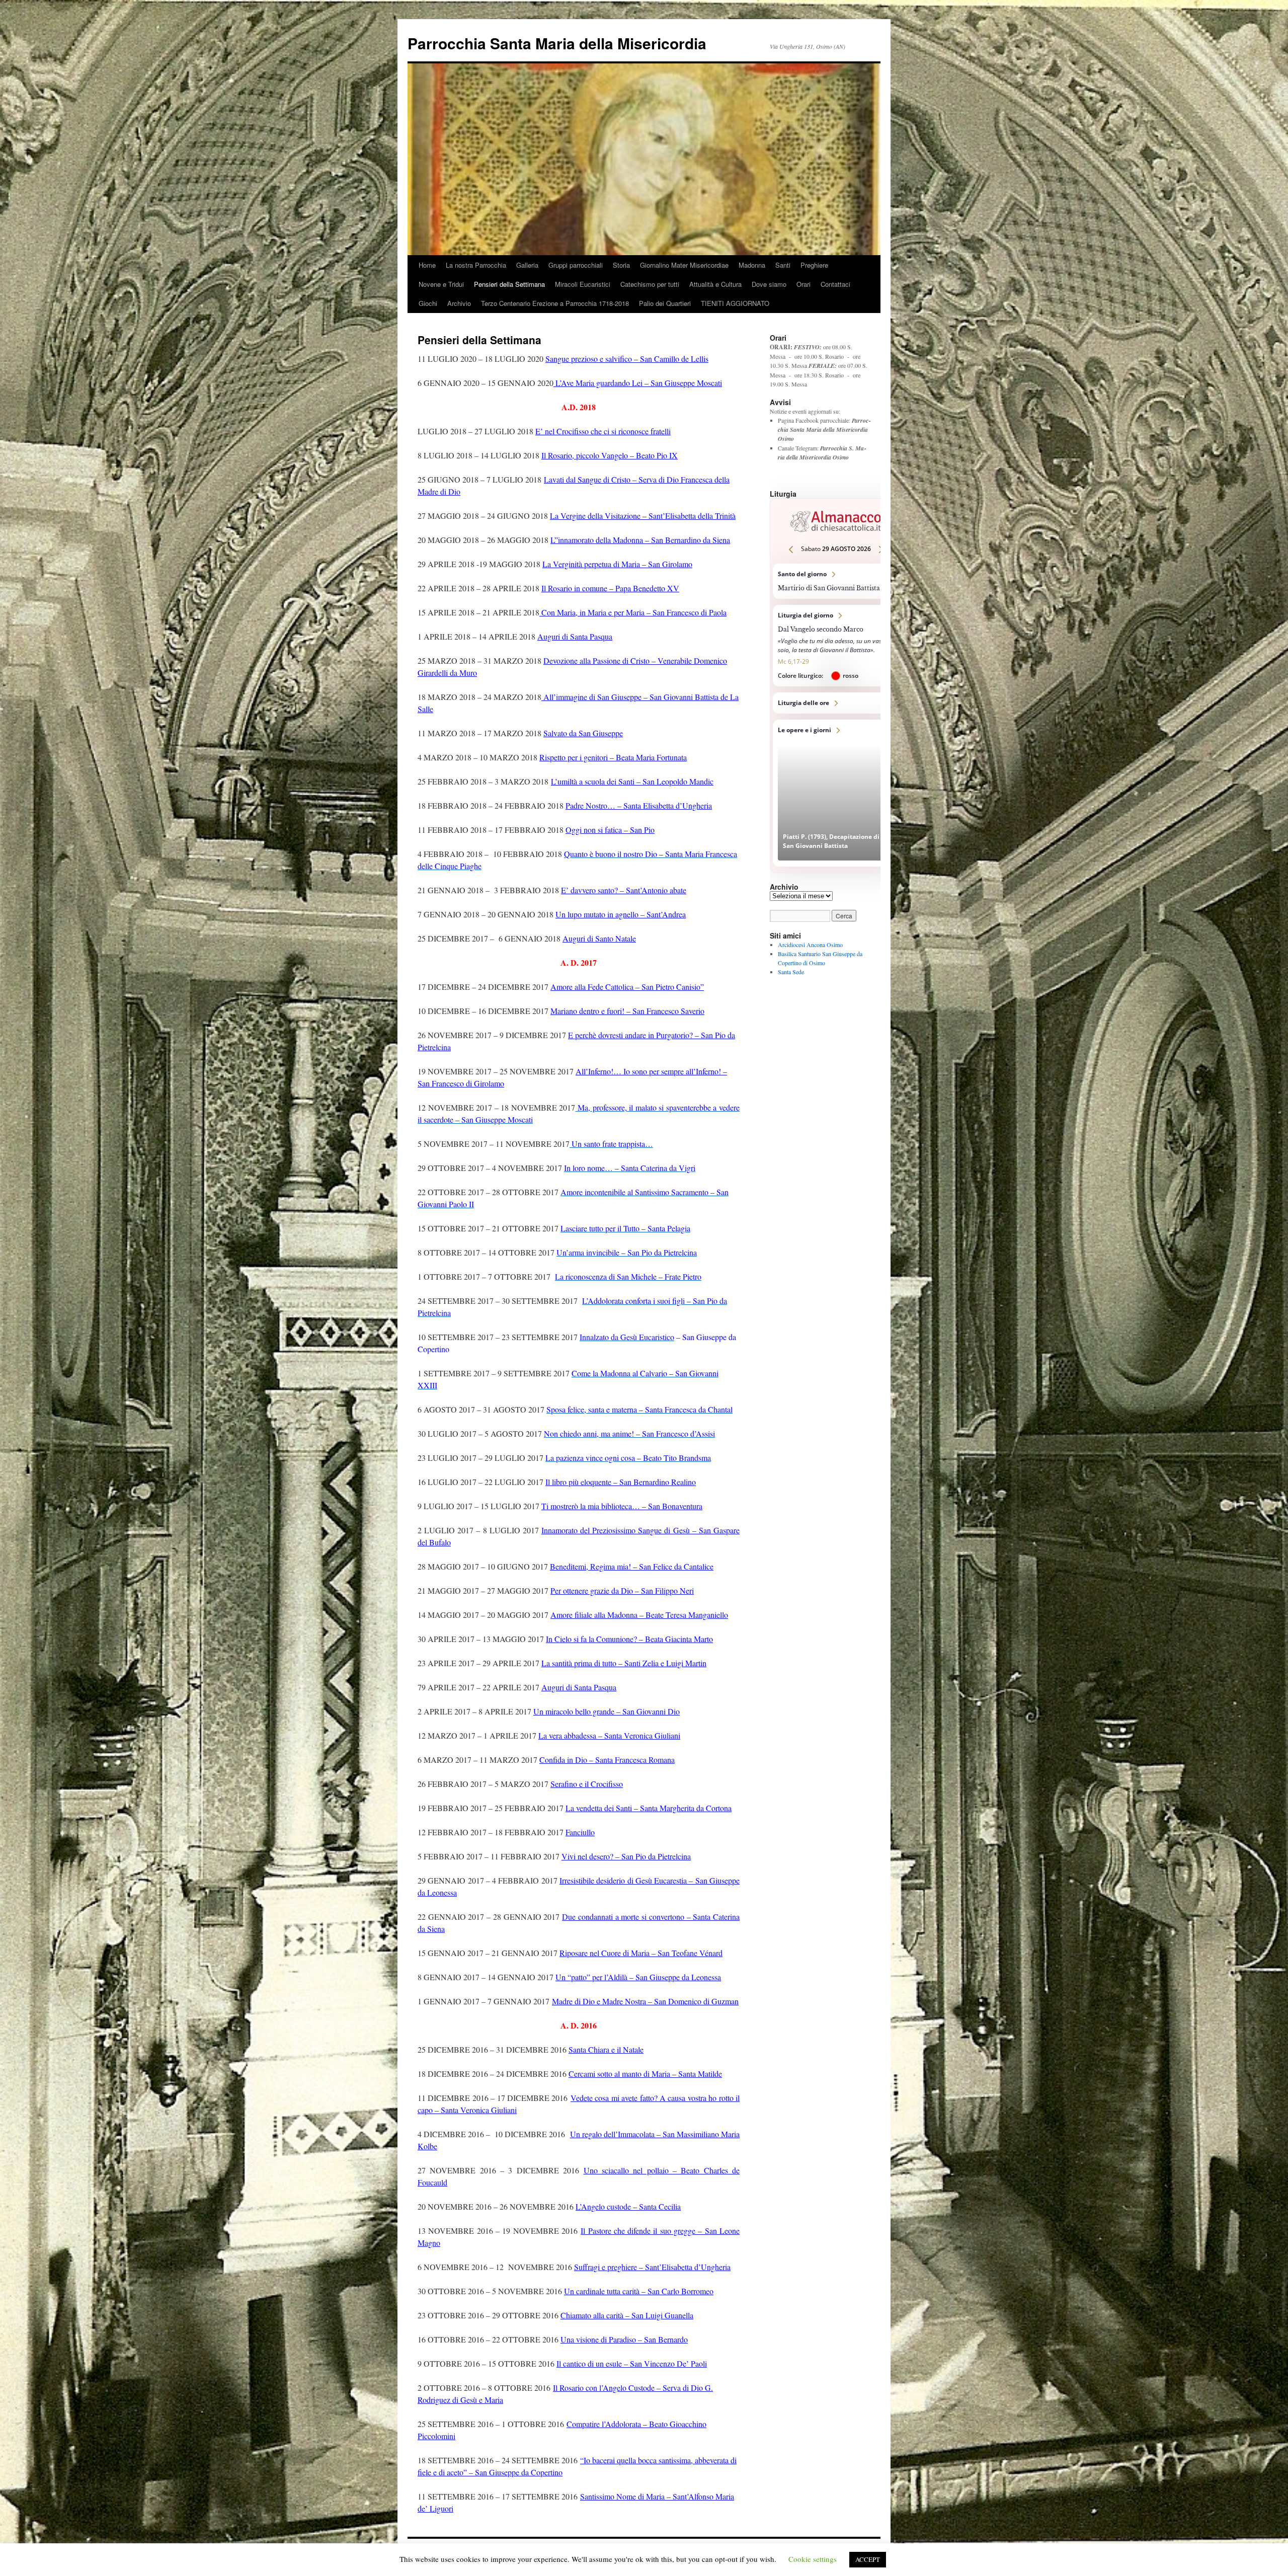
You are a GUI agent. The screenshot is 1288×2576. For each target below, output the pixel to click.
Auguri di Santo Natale (599, 938)
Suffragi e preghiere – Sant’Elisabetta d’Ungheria (652, 2267)
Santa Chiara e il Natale (606, 2049)
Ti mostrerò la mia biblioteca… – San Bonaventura (622, 1506)
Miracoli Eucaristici (583, 284)
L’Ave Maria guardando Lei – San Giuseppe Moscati (638, 383)
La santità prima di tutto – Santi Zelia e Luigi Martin (624, 1663)
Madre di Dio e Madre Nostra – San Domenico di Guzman (645, 2001)
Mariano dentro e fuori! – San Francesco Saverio (627, 1011)
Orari (803, 284)
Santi (783, 265)
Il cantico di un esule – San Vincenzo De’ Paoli (632, 2363)
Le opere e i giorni (836, 793)
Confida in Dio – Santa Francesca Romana (607, 1760)
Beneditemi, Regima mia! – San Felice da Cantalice (632, 1566)
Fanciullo (580, 1832)
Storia (621, 265)
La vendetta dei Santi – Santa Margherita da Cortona (649, 1808)
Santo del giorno (836, 581)
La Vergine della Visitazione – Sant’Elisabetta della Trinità (643, 516)
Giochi (428, 303)
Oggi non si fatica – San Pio (610, 830)
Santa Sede (791, 972)
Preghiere (814, 265)
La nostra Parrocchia (476, 265)
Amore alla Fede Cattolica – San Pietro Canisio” (627, 987)
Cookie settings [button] (813, 2559)
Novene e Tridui (441, 284)
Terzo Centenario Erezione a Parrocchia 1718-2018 (555, 303)
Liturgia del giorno (836, 646)
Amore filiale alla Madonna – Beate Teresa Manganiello (639, 1615)
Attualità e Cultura (715, 284)
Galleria (527, 265)
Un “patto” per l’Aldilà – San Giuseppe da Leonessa (638, 1977)
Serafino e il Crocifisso (587, 1784)
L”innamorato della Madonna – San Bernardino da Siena (640, 540)
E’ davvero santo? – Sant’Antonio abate (624, 890)
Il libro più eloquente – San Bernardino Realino (621, 1482)
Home (427, 265)
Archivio (459, 303)
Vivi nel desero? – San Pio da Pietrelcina (626, 1856)
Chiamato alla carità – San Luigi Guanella (627, 2315)
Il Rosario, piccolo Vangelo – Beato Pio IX (610, 455)
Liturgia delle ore (836, 703)
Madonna (752, 265)
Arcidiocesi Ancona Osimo (810, 945)
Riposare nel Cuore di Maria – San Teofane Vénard (641, 1953)
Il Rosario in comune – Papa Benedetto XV (610, 588)
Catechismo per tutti (650, 284)
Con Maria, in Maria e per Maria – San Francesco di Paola (633, 612)
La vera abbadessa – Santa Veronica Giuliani (609, 1735)
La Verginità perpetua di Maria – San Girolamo (617, 564)
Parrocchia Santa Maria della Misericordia (557, 43)
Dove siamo (769, 284)
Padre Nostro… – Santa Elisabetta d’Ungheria (639, 805)
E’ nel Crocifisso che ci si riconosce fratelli (603, 431)
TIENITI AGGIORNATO (735, 303)
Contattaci (835, 284)
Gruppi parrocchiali (576, 265)
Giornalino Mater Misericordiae (684, 265)
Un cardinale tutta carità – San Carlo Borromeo (639, 2291)
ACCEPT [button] (868, 2559)
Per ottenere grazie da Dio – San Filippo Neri (622, 1590)
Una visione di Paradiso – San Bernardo (624, 2339)
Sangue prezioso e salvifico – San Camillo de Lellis (627, 359)
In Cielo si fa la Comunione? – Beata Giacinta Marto (629, 1639)
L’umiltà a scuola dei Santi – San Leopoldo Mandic (632, 781)
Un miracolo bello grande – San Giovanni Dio (607, 1711)
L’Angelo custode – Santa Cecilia (628, 2206)
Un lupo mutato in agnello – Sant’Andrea (621, 914)
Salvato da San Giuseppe (583, 733)
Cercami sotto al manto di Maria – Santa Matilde (645, 2074)
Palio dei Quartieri (665, 303)
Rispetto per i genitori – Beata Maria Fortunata (613, 757)
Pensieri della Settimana (509, 284)
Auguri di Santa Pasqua (575, 636)
